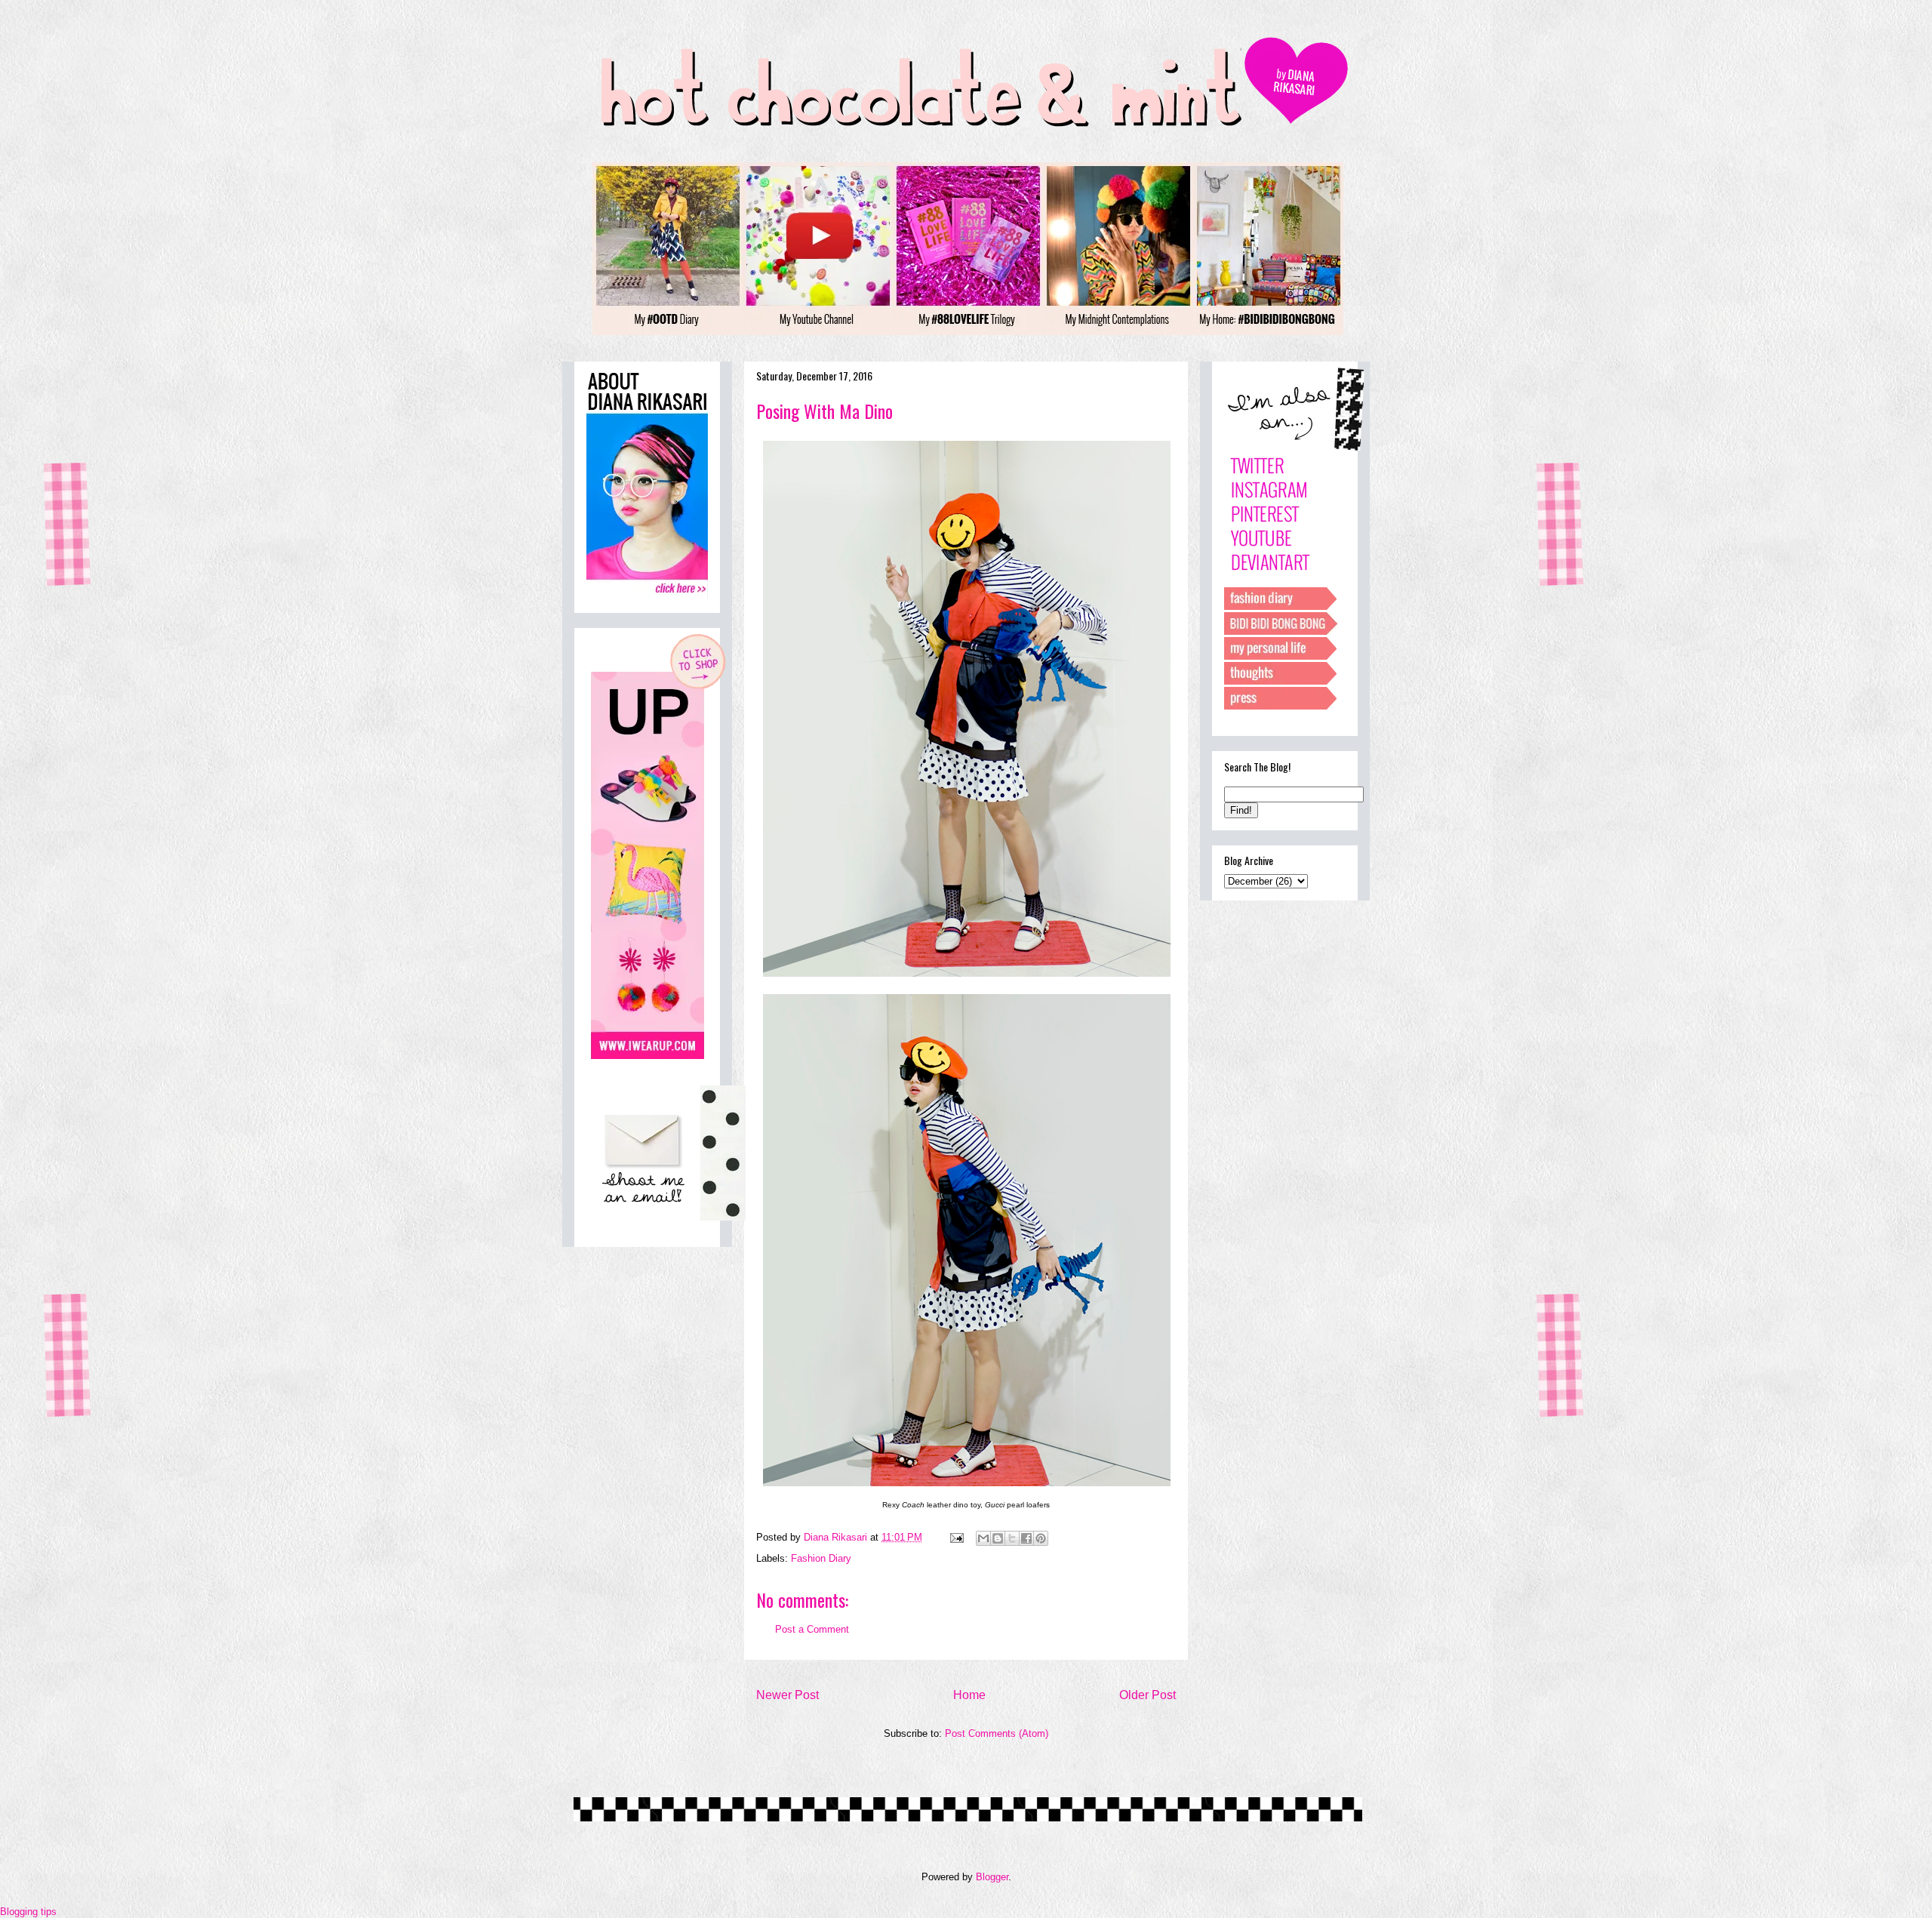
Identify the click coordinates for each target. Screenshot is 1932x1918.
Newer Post (788, 1695)
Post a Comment (812, 1629)
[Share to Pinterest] (1041, 1538)
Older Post (1148, 1695)
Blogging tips (28, 1912)
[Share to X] (1012, 1538)
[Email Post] (956, 1537)
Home (969, 1695)
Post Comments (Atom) (997, 1733)
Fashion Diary (821, 1558)
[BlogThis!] (998, 1538)
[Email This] (983, 1538)
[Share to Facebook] (1026, 1538)
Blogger (992, 1877)
